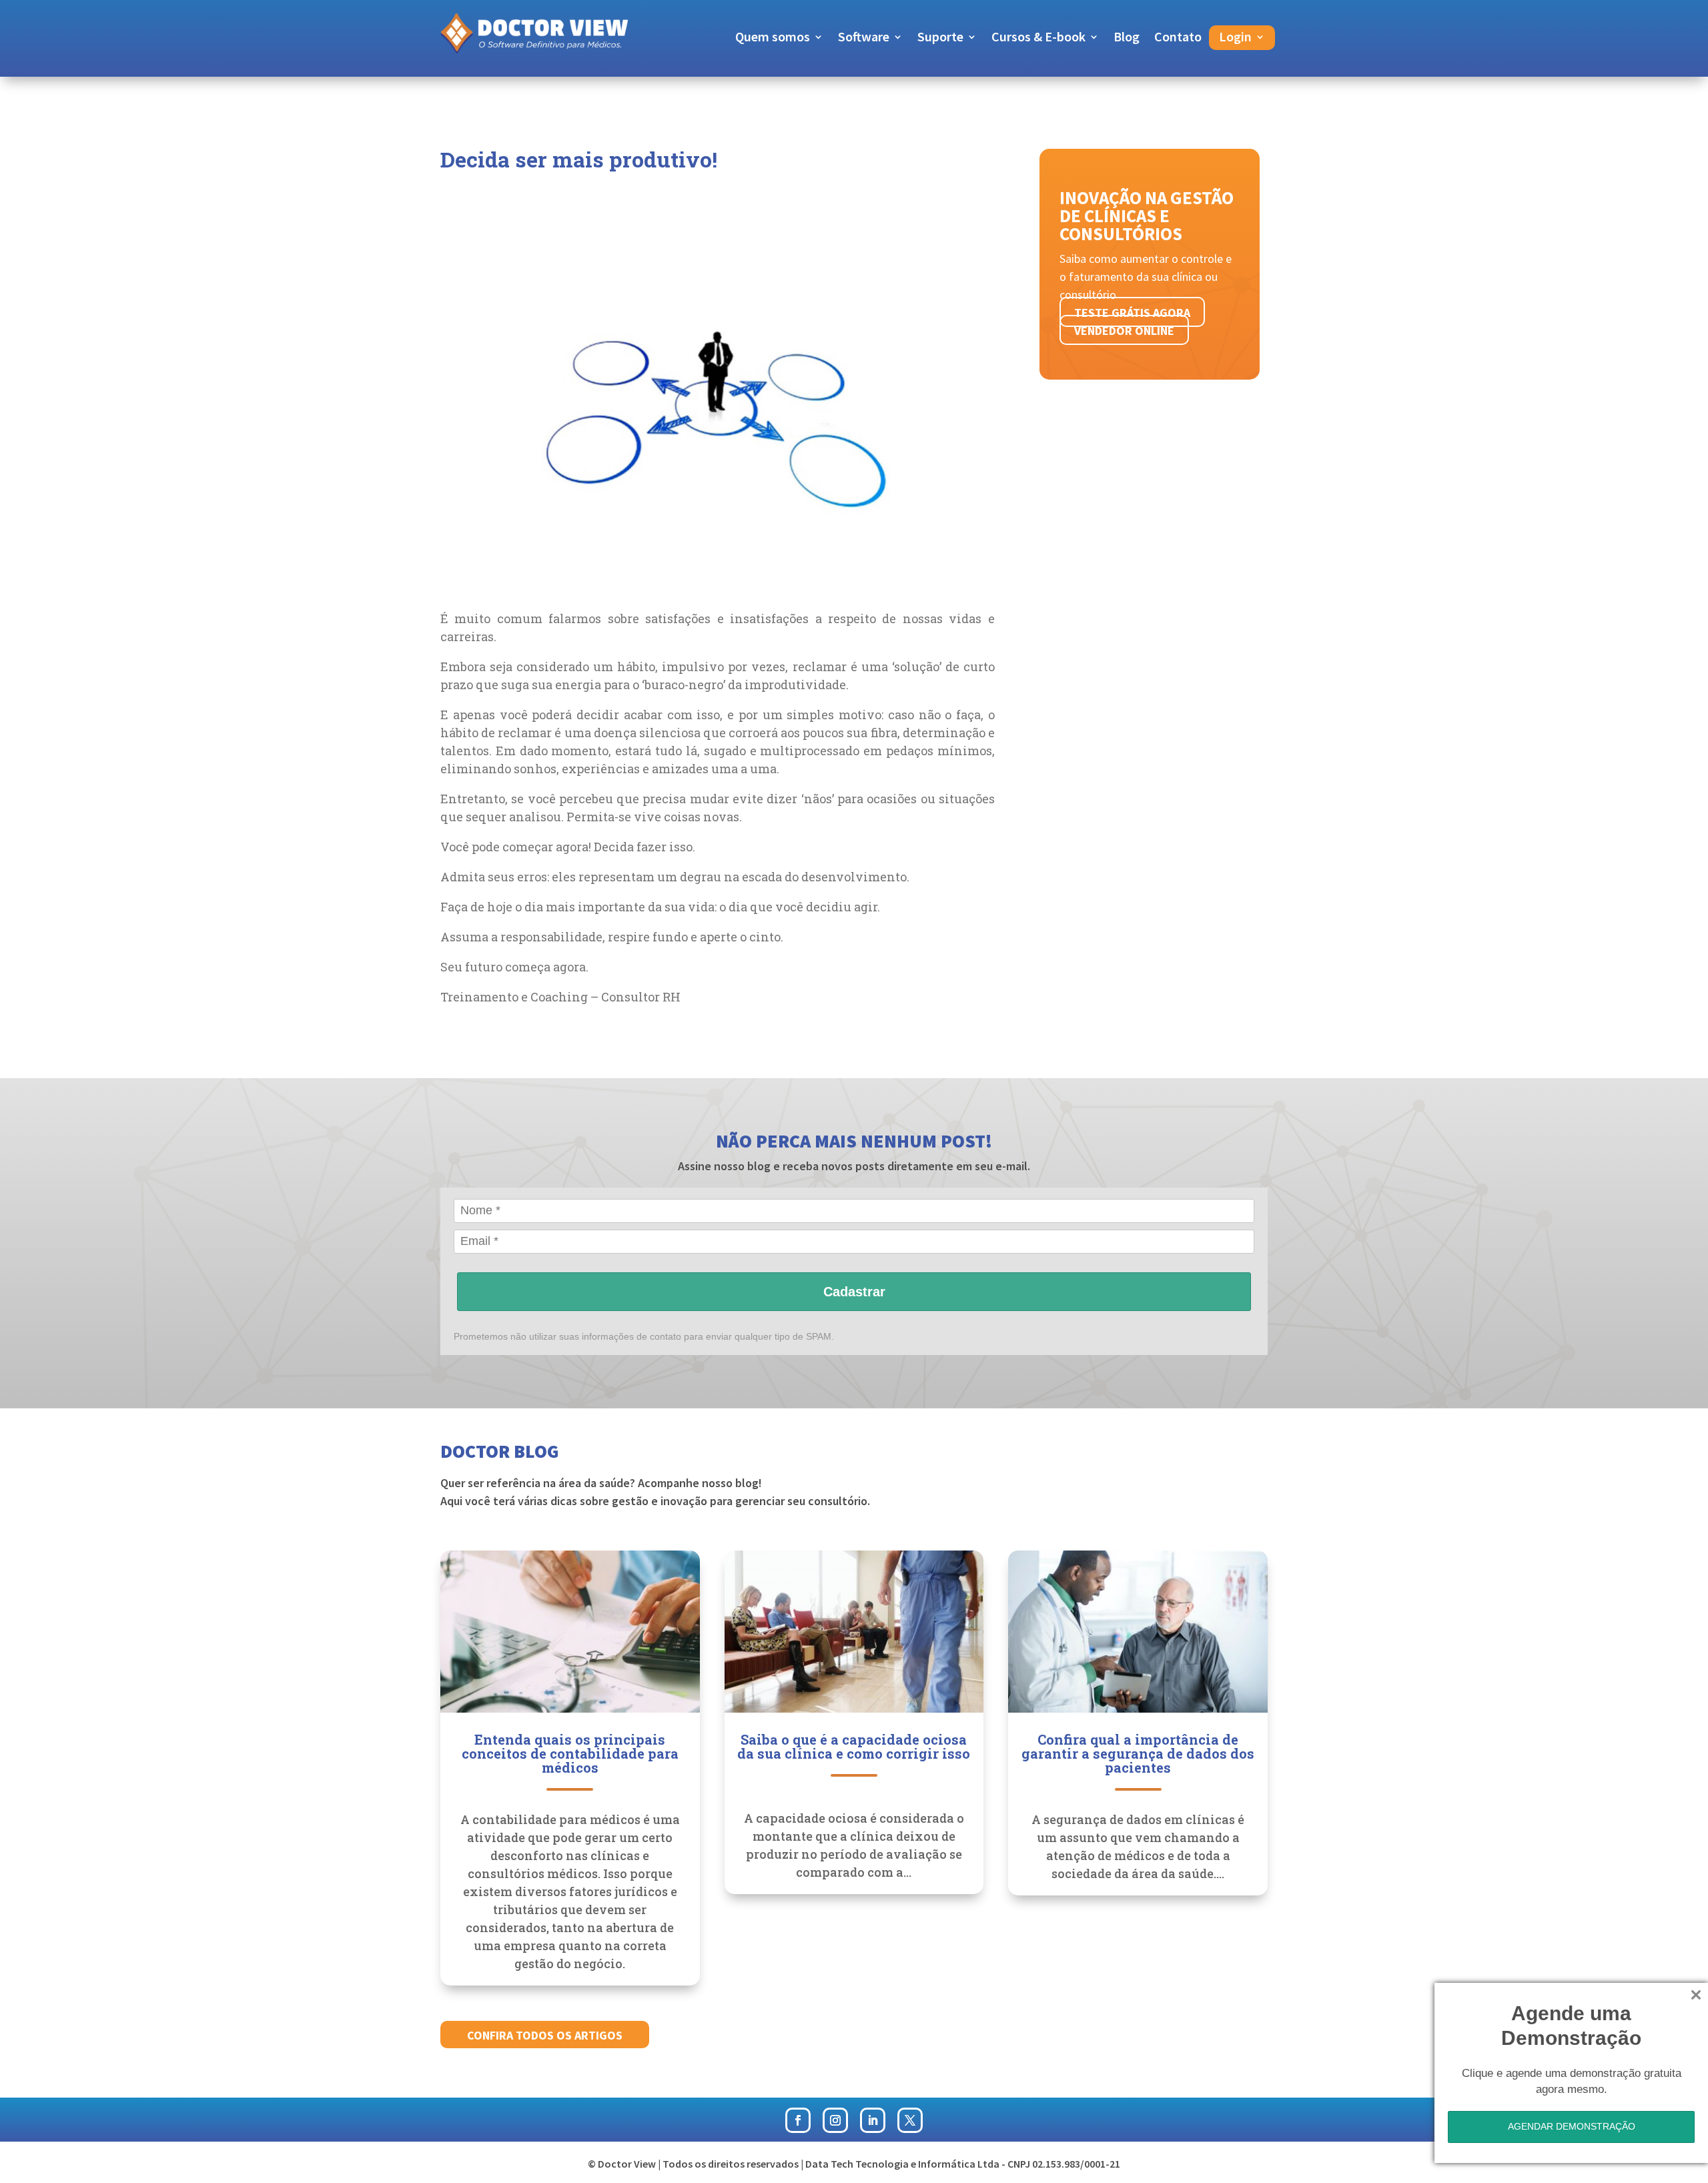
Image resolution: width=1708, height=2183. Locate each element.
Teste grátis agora (1132, 313)
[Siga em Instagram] (835, 2120)
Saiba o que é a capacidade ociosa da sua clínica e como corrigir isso (854, 1746)
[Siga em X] (910, 2120)
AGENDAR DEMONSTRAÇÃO (1572, 2126)
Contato (1178, 38)
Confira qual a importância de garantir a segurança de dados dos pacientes (1138, 1753)
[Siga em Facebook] (798, 2120)
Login (1235, 38)
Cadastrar (854, 1292)
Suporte (940, 38)
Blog (1127, 38)
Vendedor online (1124, 331)
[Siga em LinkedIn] (873, 2120)
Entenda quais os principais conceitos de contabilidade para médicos (570, 1753)
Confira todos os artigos (545, 2035)
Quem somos (773, 38)
